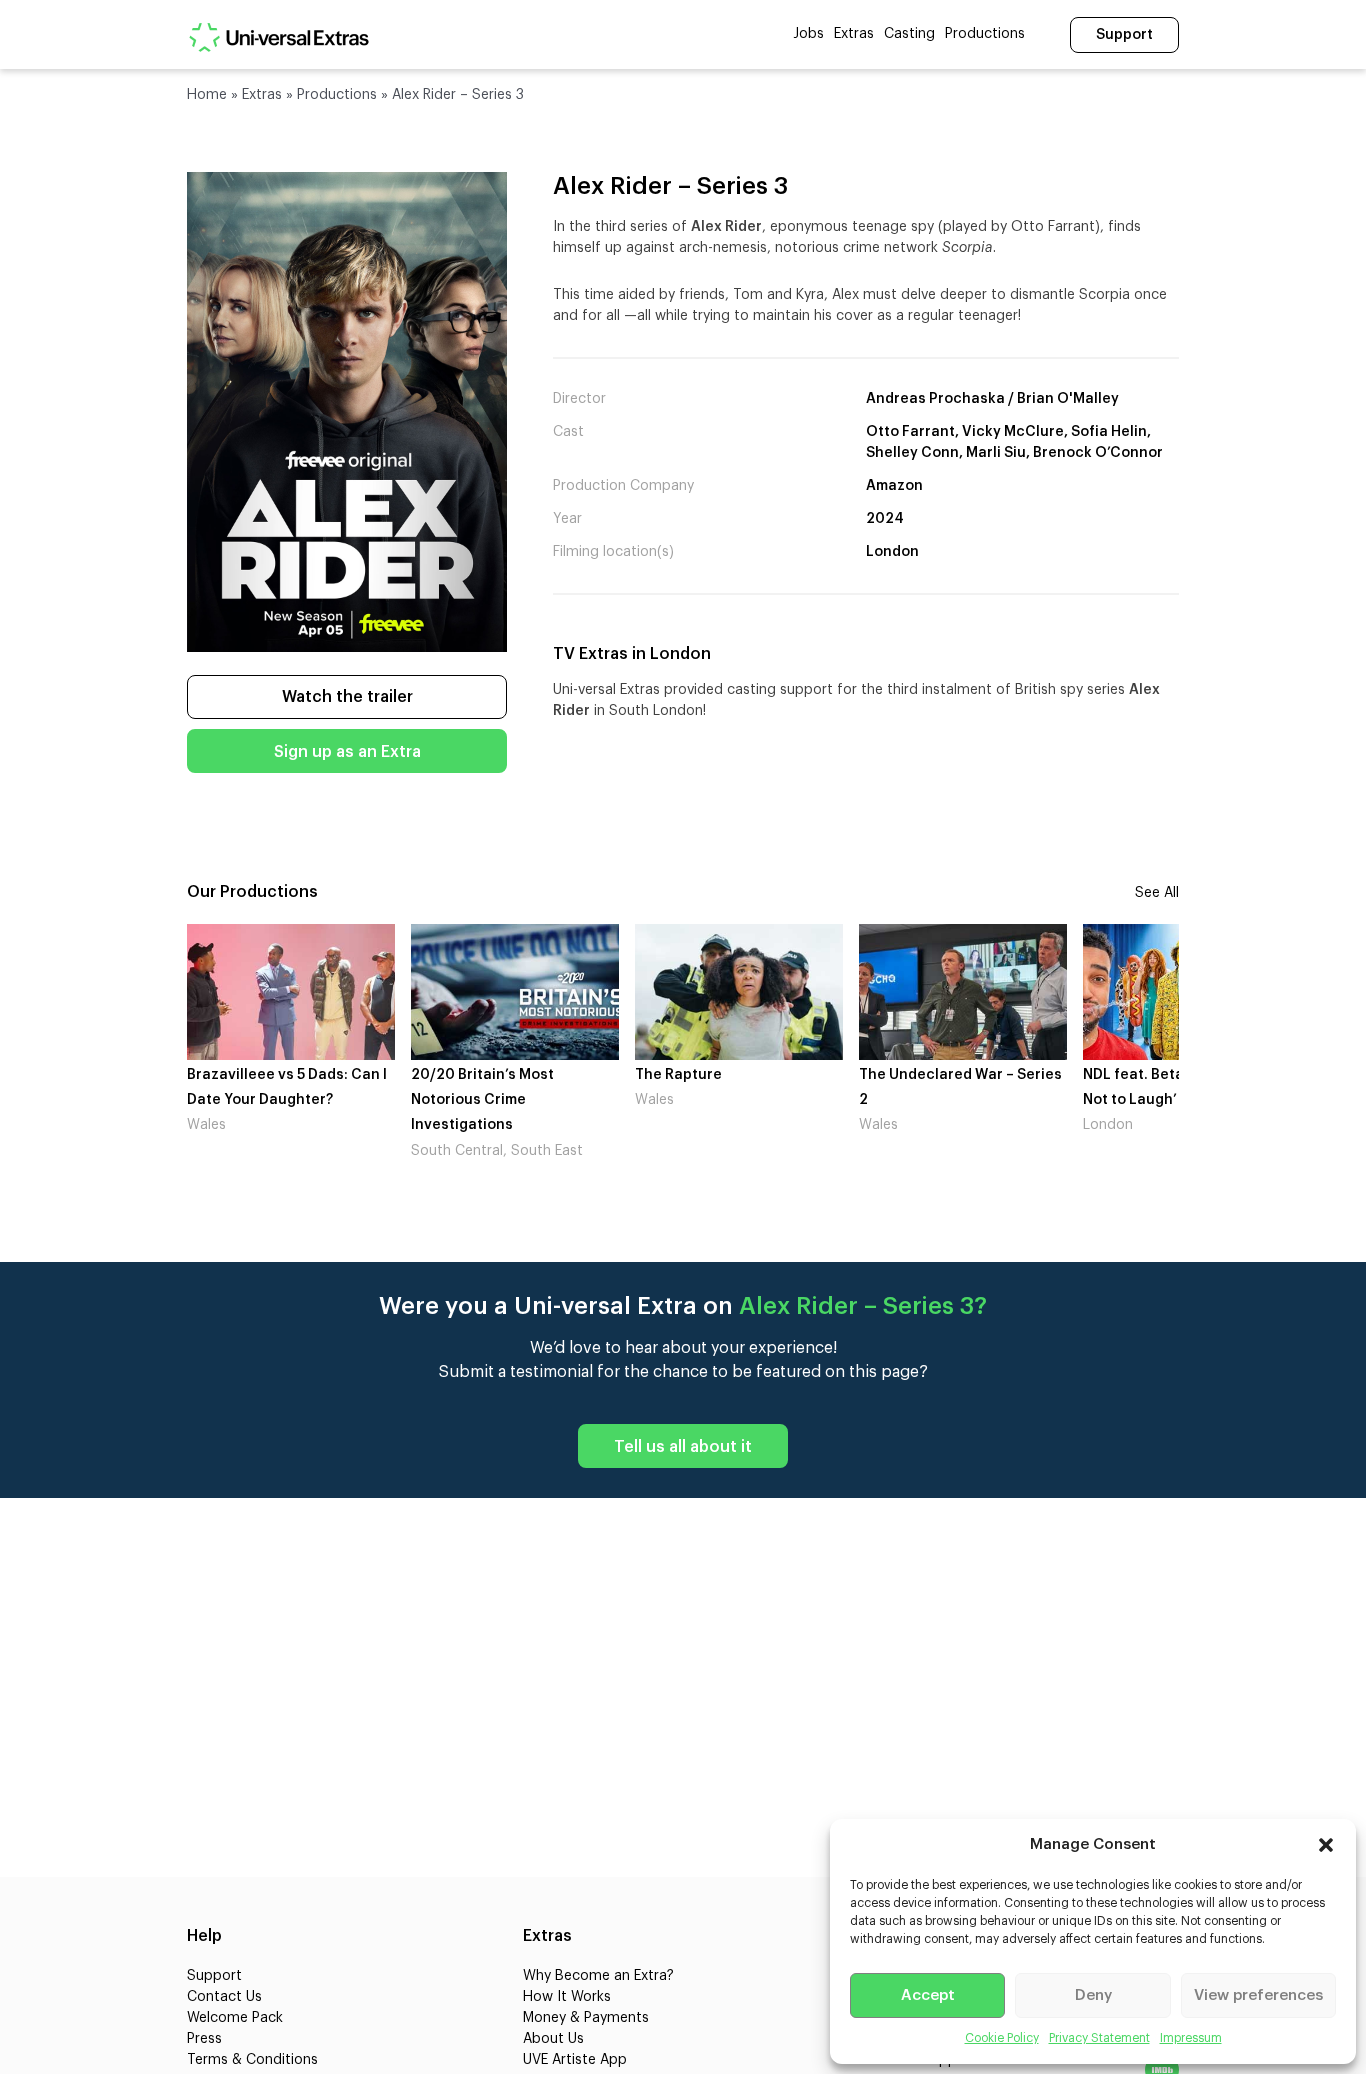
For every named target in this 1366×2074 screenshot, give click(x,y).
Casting (909, 34)
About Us (553, 2039)
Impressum (1191, 2038)
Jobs (808, 34)
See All (1157, 893)
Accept (928, 1995)
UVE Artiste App (575, 2060)
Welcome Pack (235, 2018)
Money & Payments (586, 2018)
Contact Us (224, 1997)
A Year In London (1141, 1075)
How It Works (567, 1997)
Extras (854, 34)
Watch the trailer (347, 697)
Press (204, 2039)
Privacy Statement (1099, 2038)
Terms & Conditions (252, 2060)
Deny (1093, 1995)
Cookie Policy (1002, 2038)
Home (207, 95)
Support (1124, 35)
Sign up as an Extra (347, 752)
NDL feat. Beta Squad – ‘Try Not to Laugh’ (954, 1087)
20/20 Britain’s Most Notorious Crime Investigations (258, 1100)
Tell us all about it (683, 1447)
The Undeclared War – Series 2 (736, 1087)
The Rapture (454, 1075)
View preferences (1258, 1995)
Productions (985, 34)
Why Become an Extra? (598, 1976)
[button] (1326, 1845)
